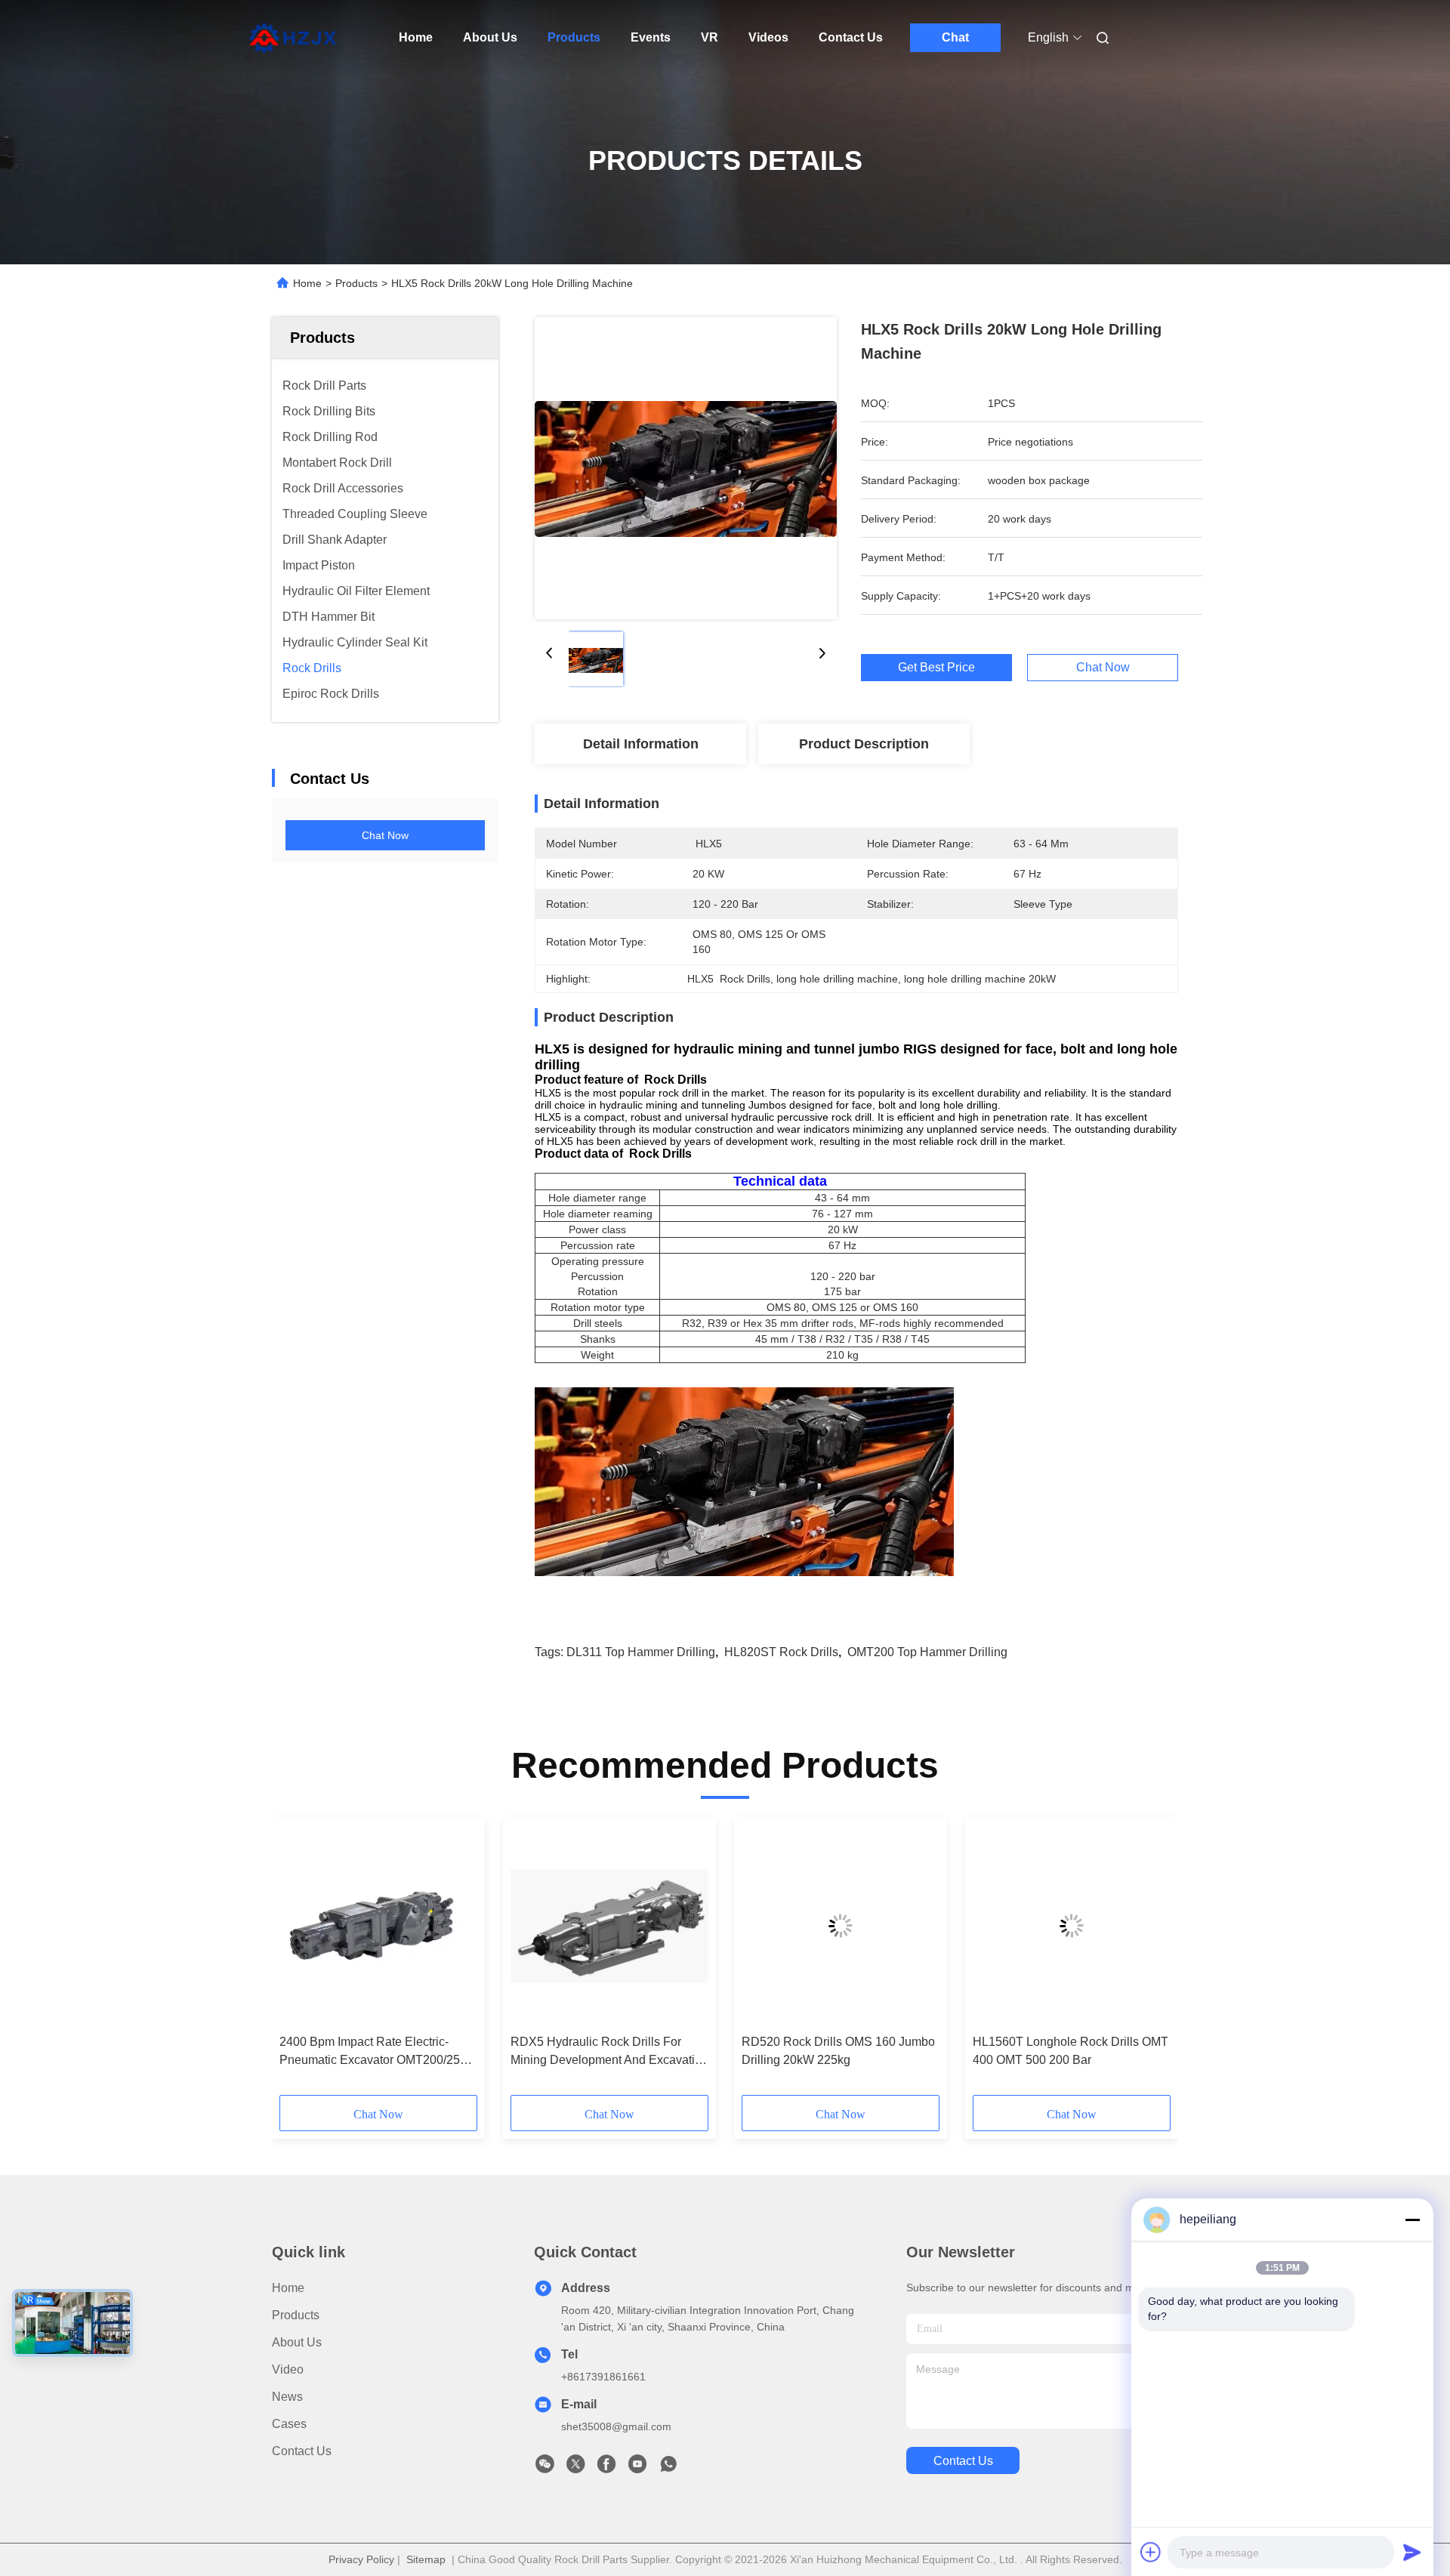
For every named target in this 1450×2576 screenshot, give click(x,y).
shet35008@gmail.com (616, 2426)
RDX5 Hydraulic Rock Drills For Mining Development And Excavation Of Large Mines (609, 2052)
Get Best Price (936, 668)
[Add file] (1151, 2552)
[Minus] (1412, 2220)
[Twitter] (575, 2468)
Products (574, 37)
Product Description (864, 744)
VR (710, 37)
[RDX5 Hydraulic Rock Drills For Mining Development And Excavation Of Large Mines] (609, 1926)
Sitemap (426, 2559)
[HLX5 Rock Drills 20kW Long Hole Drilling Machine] (686, 468)
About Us (490, 37)
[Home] (293, 38)
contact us (963, 2461)
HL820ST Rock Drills (781, 1652)
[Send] (1412, 2552)
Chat (955, 37)
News (287, 2397)
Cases (289, 2424)
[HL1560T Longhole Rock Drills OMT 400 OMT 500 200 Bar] (1072, 1926)
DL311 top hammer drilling (641, 1652)
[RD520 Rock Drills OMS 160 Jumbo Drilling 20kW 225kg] (841, 1926)
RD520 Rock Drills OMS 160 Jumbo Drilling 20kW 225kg (838, 2051)
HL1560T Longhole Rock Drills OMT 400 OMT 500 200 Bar (1071, 2051)
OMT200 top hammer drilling (927, 1652)
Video (288, 2369)
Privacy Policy (361, 2559)
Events (651, 37)
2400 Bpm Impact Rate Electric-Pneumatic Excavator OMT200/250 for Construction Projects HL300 (373, 2052)
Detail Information (641, 744)
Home (416, 37)
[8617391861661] (668, 2468)
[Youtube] (637, 2468)
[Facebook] (606, 2468)
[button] (299, 1961)
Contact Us (851, 37)
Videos (768, 37)
